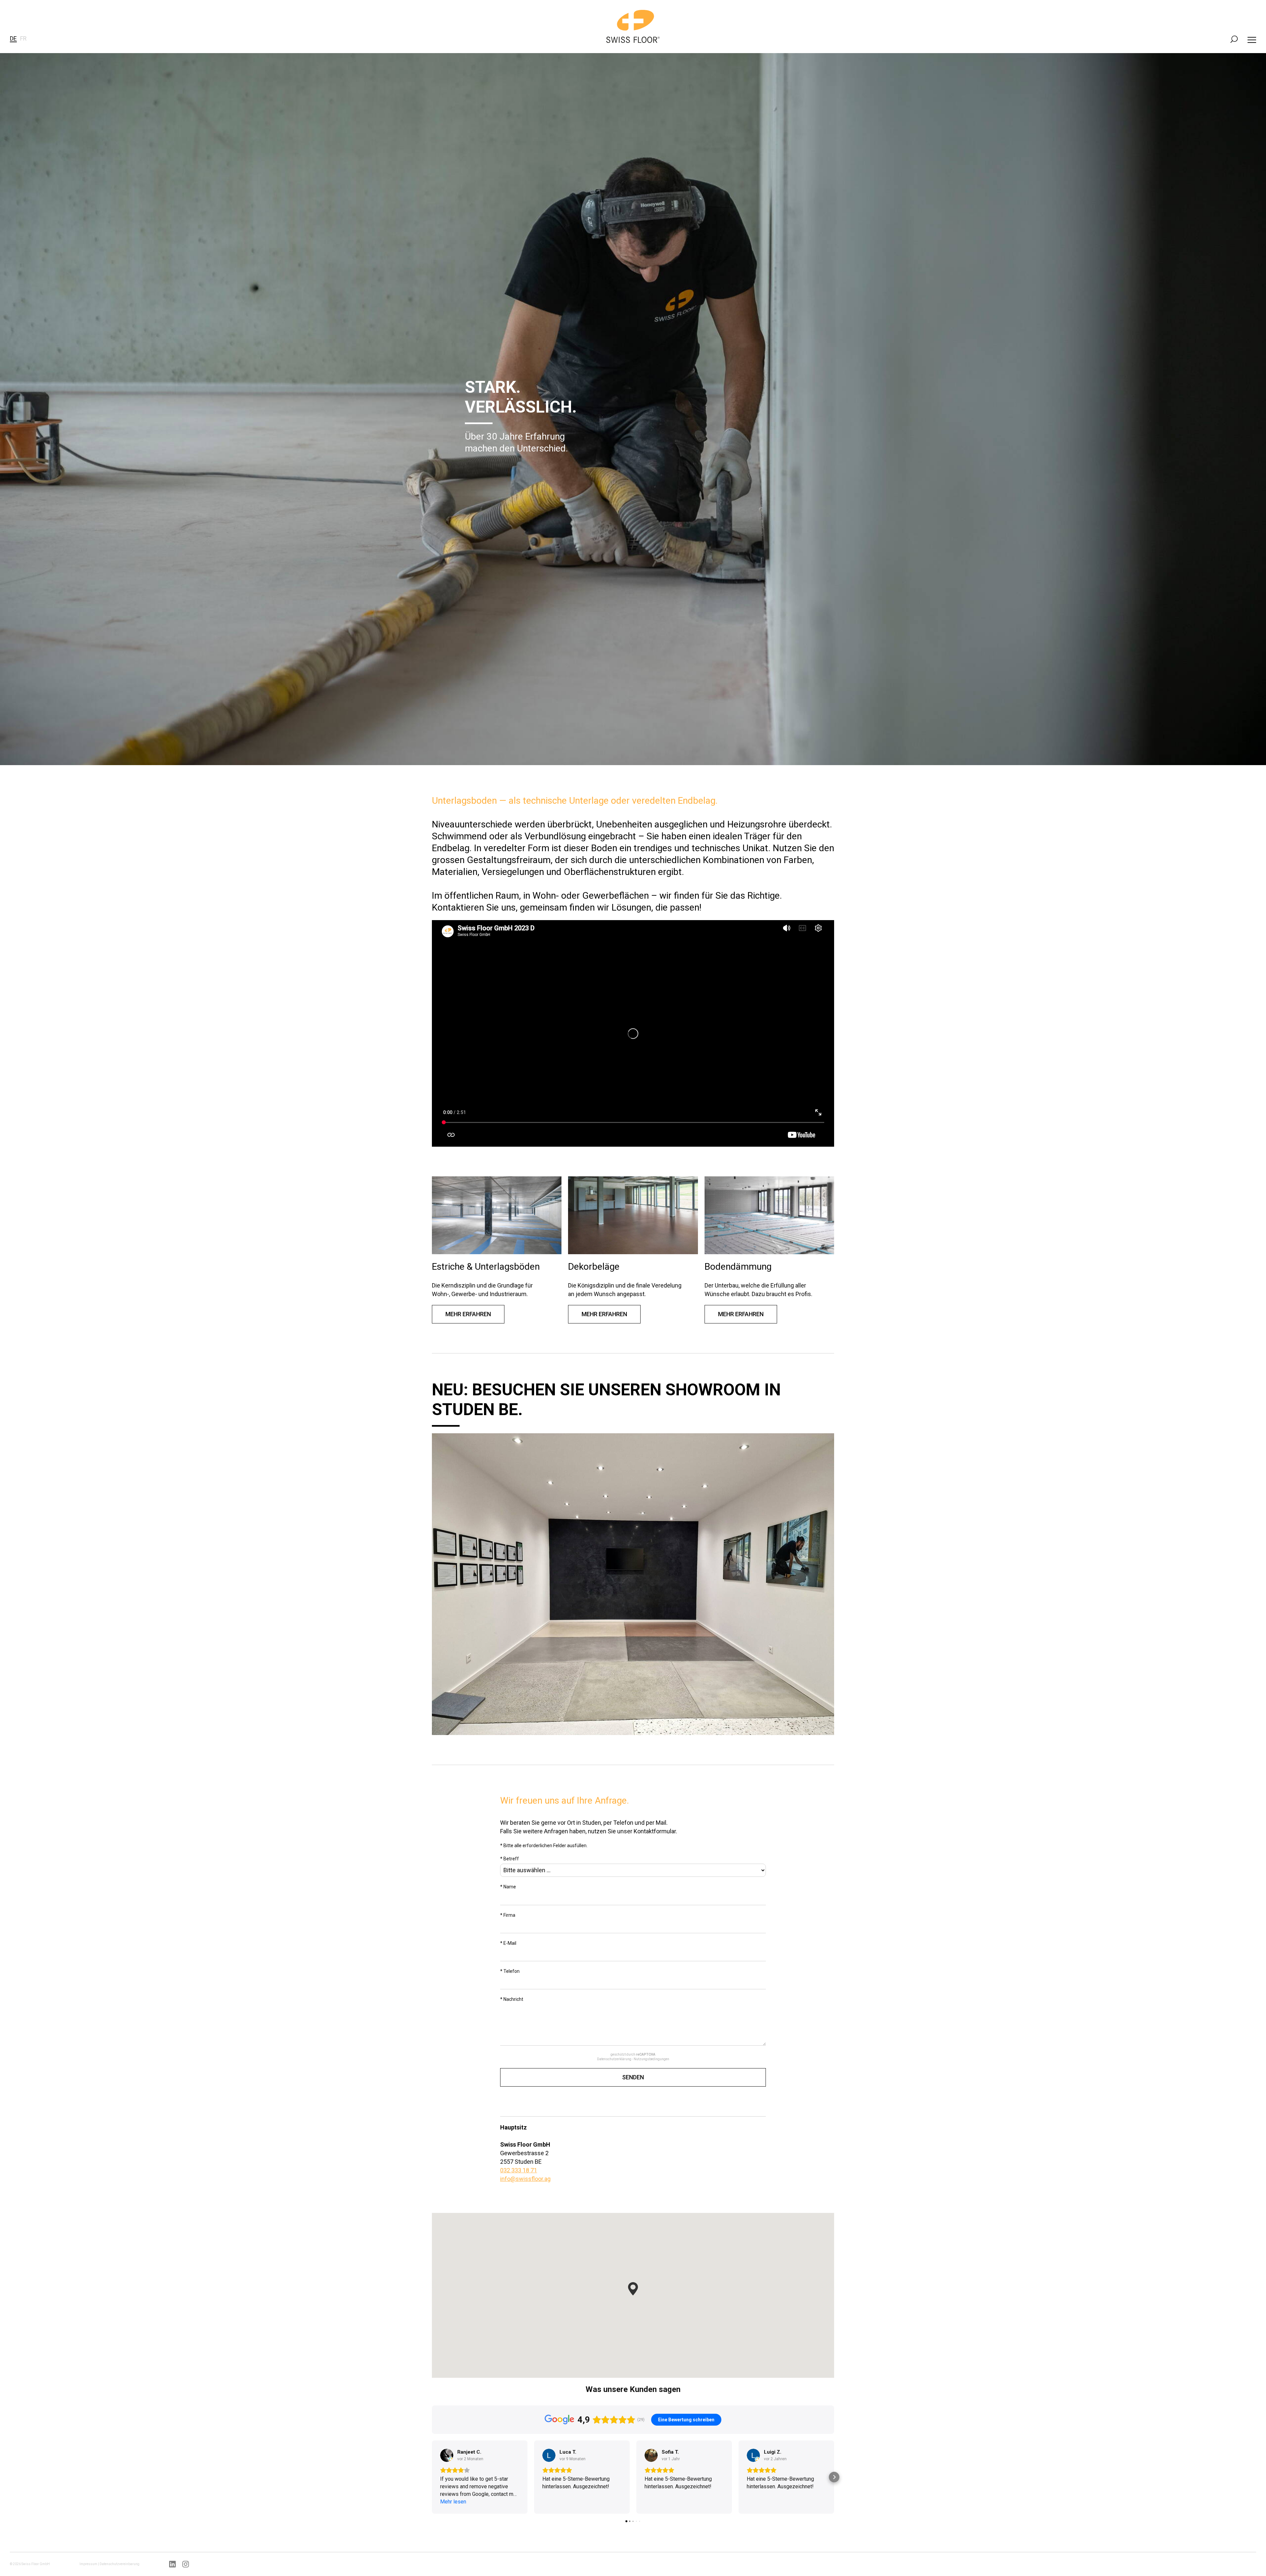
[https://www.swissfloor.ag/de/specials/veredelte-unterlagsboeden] (633, 1215)
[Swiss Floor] (633, 26)
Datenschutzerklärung (614, 2059)
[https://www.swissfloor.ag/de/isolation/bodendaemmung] (769, 1215)
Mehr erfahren (468, 1314)
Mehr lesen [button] (453, 2502)
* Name (508, 1887)
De (13, 38)
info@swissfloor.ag (525, 2179)
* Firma (508, 1915)
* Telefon (510, 1971)
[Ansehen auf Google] (447, 2455)
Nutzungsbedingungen (651, 2059)
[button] (633, 2289)
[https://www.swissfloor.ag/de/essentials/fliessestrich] (497, 1215)
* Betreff (510, 1859)
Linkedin (172, 2564)
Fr (23, 38)
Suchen (1234, 39)
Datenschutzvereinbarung (120, 2564)
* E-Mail (508, 1943)
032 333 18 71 (519, 2170)
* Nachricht (512, 1999)
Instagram (186, 2564)
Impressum (88, 2564)
